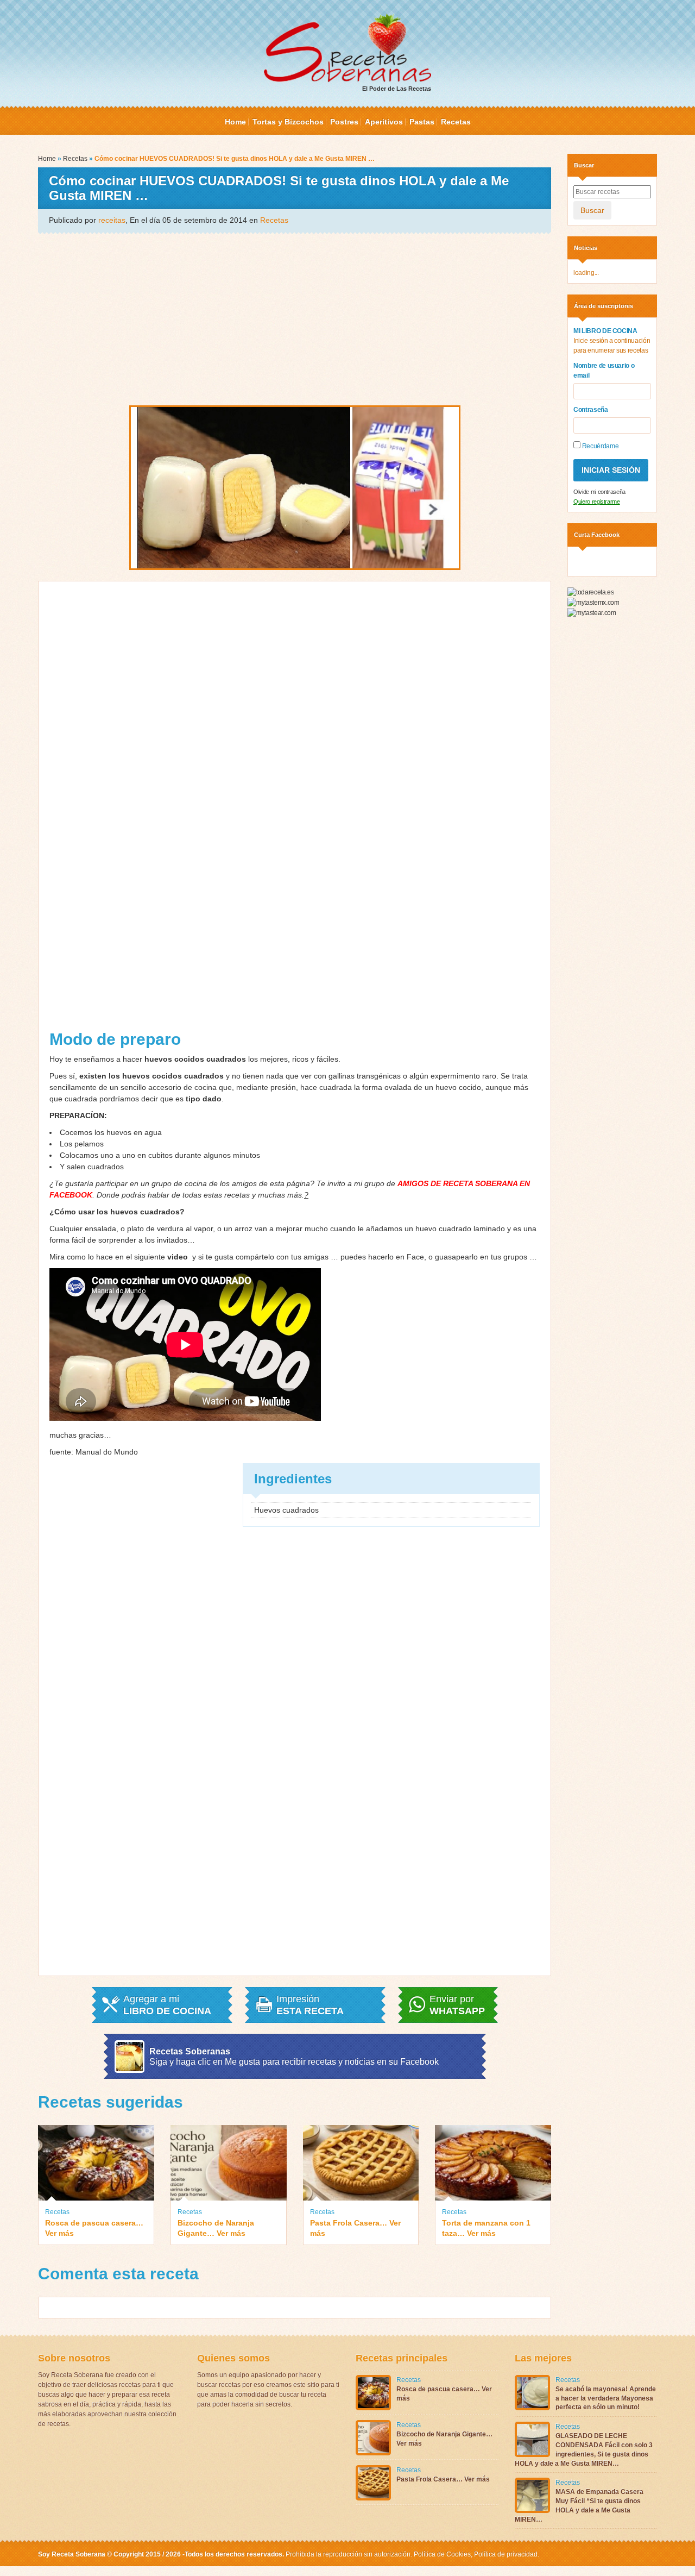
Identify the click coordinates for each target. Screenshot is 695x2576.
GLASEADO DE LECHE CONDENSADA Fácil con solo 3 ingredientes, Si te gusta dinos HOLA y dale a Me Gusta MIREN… (584, 2449)
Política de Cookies (442, 2554)
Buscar (592, 210)
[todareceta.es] (590, 592)
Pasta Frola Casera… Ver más (355, 2228)
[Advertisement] (295, 318)
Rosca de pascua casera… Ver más (94, 2228)
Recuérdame (599, 446)
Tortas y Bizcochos (288, 122)
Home (235, 122)
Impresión (310, 2005)
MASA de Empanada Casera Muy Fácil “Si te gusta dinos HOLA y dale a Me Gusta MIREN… (579, 2505)
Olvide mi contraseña (599, 492)
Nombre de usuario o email (604, 371)
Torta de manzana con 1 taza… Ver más (486, 2228)
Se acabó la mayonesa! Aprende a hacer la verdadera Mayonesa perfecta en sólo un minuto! (606, 2398)
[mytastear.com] (592, 612)
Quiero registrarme (597, 502)
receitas (112, 220)
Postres (344, 122)
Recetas (456, 122)
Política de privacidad (505, 2554)
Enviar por (457, 2005)
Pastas (422, 122)
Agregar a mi (167, 2005)
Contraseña (591, 410)
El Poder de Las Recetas (397, 89)
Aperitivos (384, 122)
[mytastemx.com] (593, 602)
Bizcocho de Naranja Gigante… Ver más (216, 2228)
